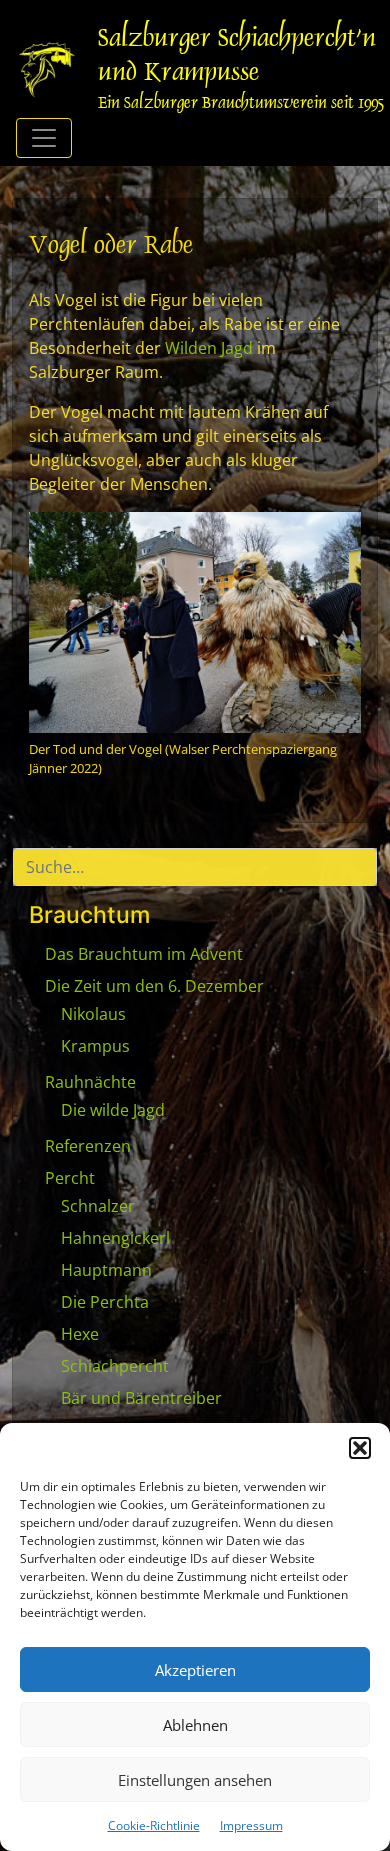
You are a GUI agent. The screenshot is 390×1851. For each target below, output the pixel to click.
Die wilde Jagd (113, 1110)
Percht (70, 1178)
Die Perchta (105, 1302)
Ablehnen (195, 1725)
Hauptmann (106, 1270)
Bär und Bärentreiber (141, 1398)
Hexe (80, 1334)
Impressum (251, 1825)
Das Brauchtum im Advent (144, 954)
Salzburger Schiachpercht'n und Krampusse (237, 57)
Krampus (95, 1046)
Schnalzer (98, 1206)
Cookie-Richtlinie (154, 1825)
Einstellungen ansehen (195, 1780)
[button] (360, 1448)
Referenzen (88, 1146)
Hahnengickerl (115, 1238)
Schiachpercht (115, 1366)
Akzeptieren (195, 1670)
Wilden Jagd (209, 348)
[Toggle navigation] (44, 138)
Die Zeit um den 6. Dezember (154, 986)
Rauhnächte (90, 1082)
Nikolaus (93, 1014)
